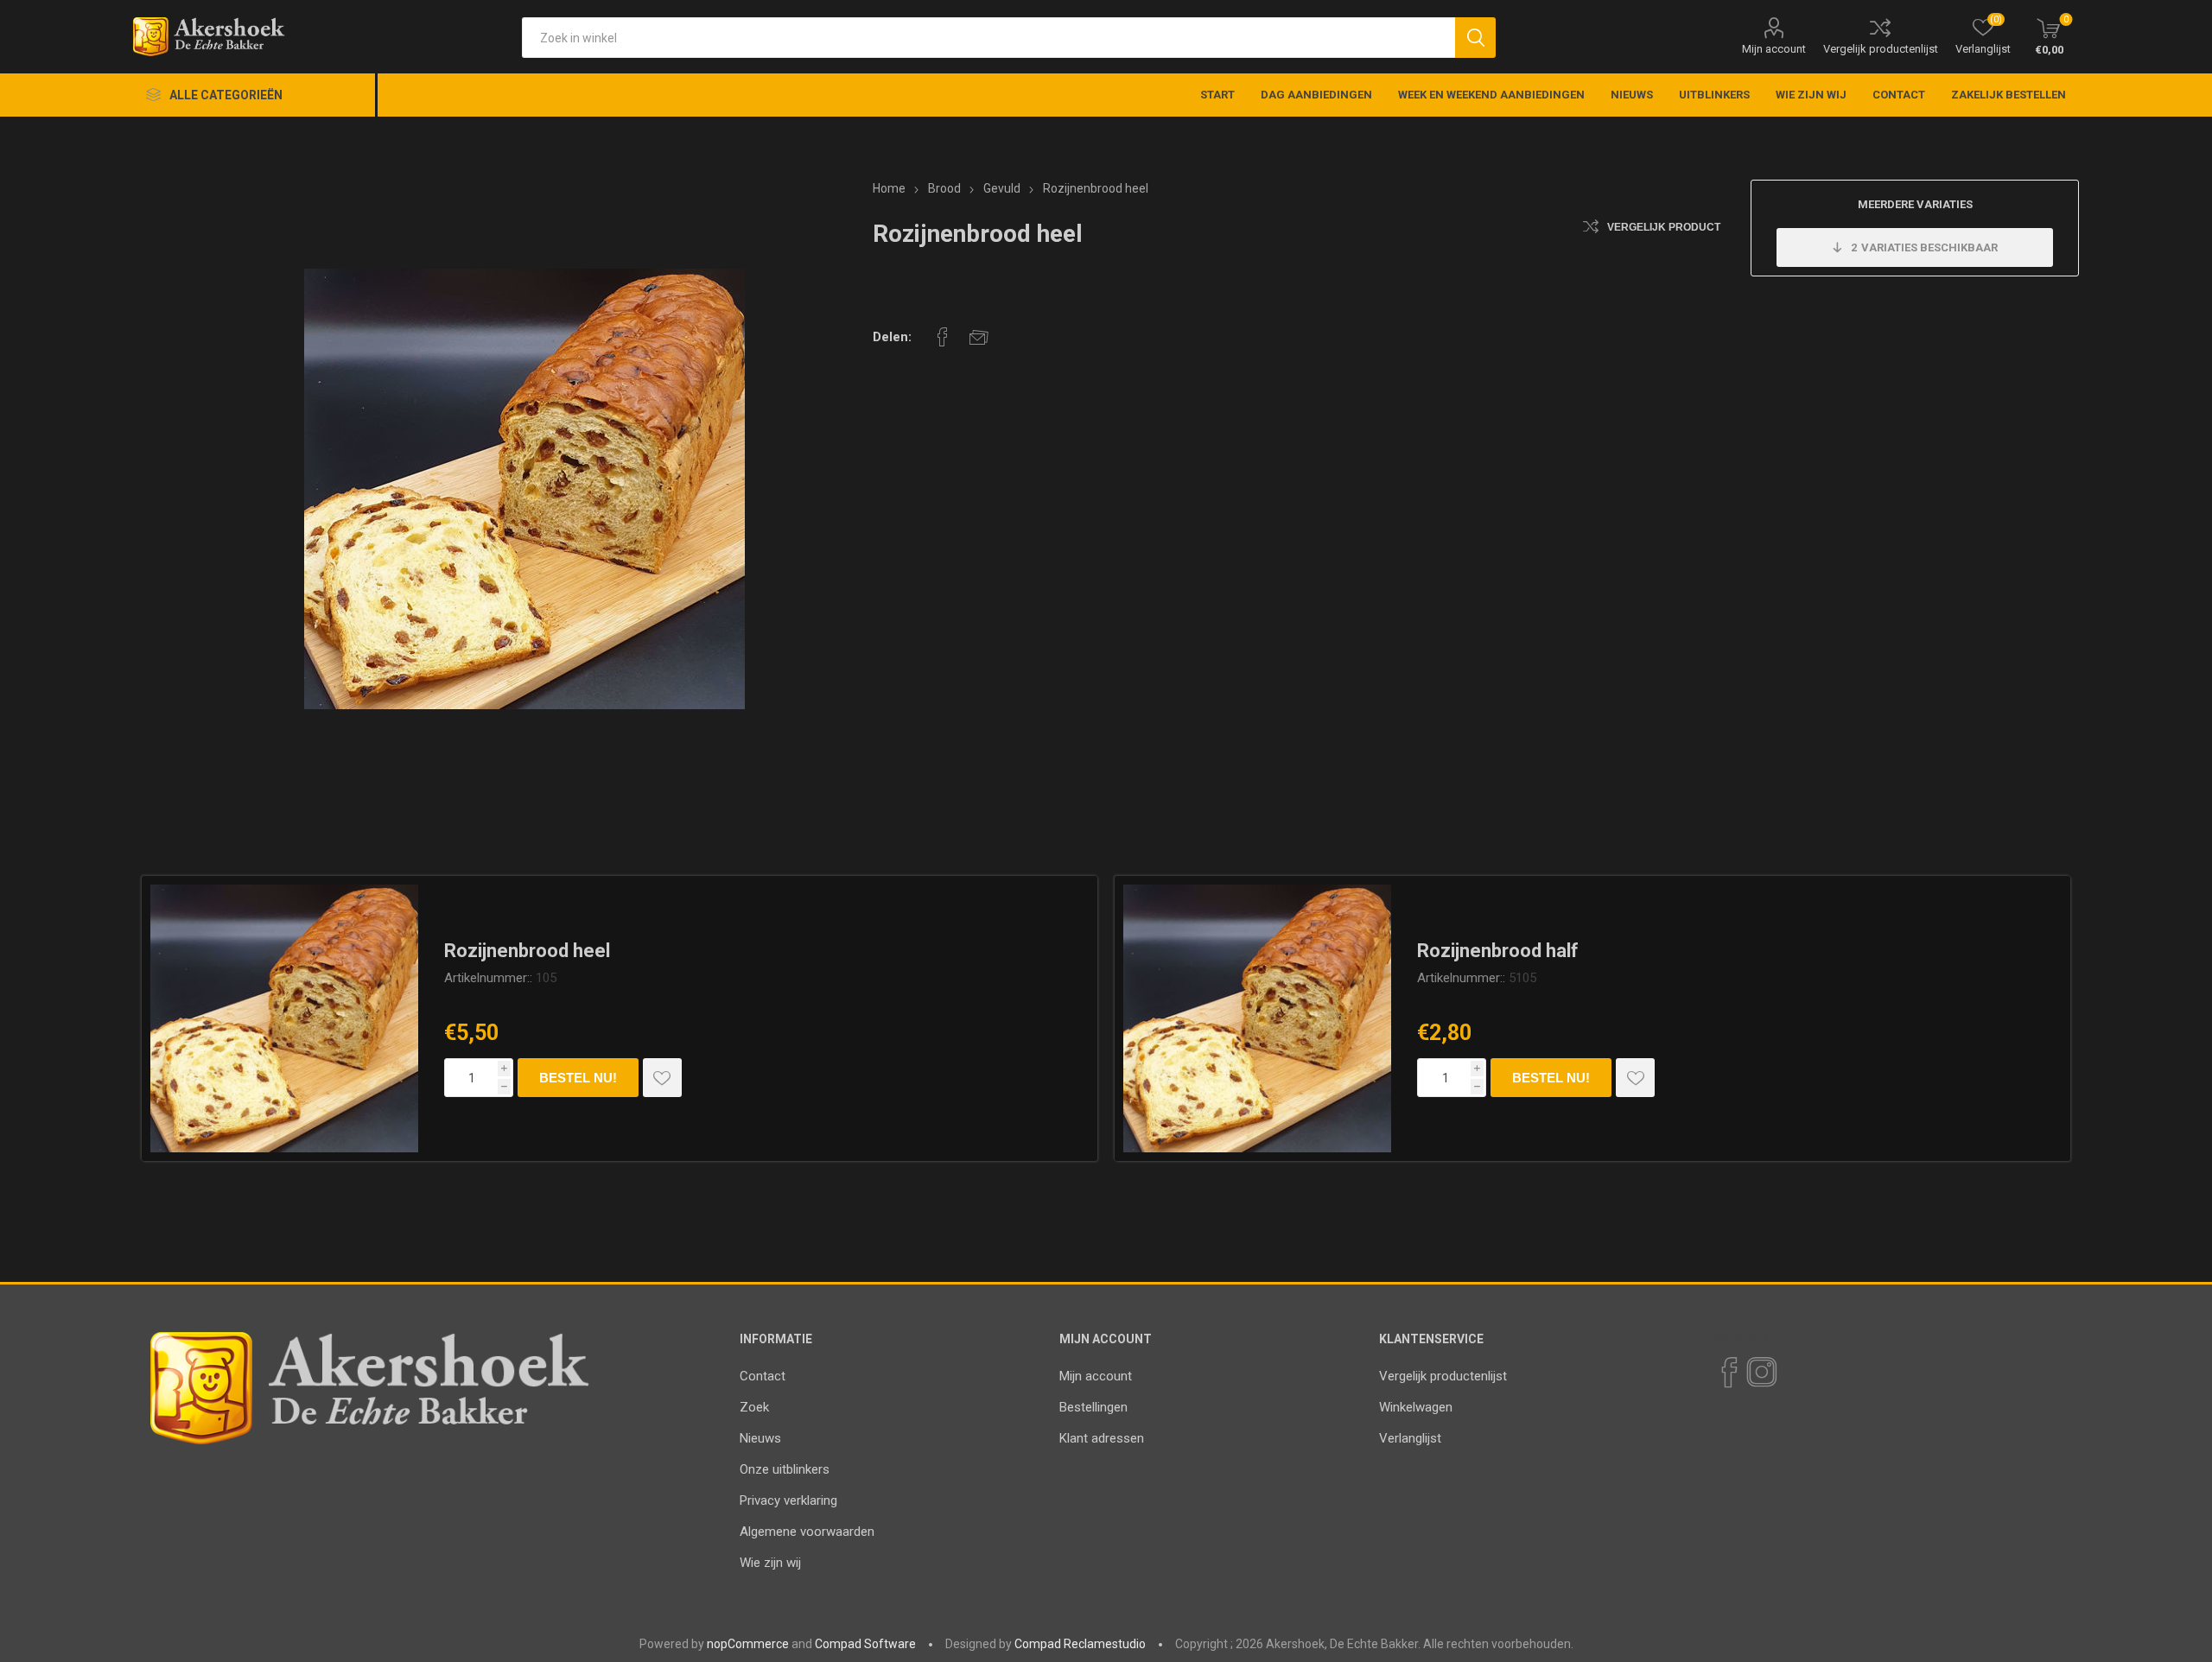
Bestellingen (1093, 1407)
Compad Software (865, 1644)
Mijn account (1774, 49)
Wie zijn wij (770, 1563)
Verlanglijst (1410, 1438)
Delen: (892, 337)
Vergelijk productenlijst (1881, 49)
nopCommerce (748, 1644)
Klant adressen (1102, 1438)
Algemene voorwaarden (807, 1532)
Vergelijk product (1664, 227)
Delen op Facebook (943, 337)
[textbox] (988, 38)
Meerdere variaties (1915, 204)
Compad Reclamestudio (1080, 1644)
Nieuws (760, 1438)
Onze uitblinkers (785, 1469)
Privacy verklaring (788, 1500)
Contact (763, 1376)
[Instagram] (1761, 1373)
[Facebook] (1728, 1373)
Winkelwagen (1416, 1407)
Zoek (754, 1407)
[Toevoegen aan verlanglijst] (662, 1078)
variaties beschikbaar (1924, 247)
